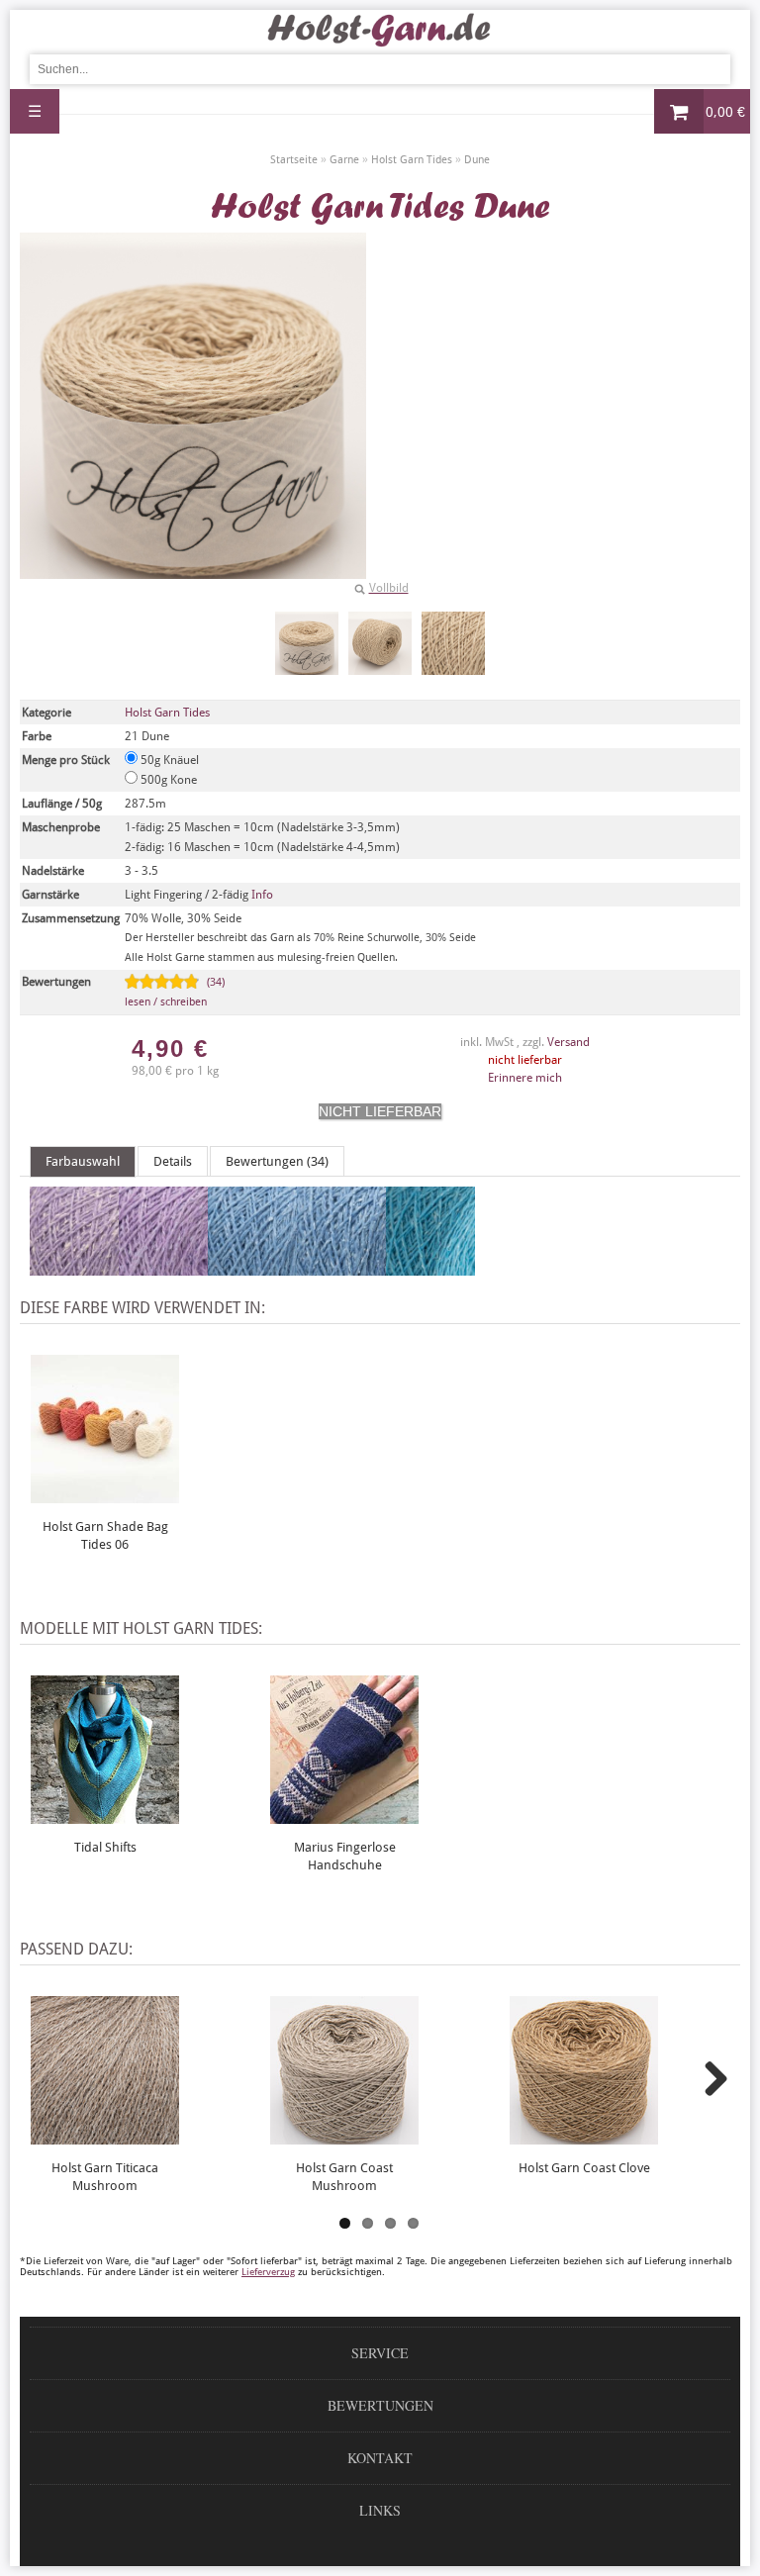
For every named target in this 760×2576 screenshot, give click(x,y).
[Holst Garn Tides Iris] (163, 1267)
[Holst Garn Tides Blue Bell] (341, 1267)
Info (262, 895)
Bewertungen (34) (277, 1161)
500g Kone (167, 780)
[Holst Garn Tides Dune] (307, 643)
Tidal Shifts (105, 1847)
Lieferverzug (268, 2272)
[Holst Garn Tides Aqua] (430, 1267)
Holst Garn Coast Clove (584, 2168)
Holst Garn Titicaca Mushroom (105, 2177)
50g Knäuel (168, 760)
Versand (569, 1042)
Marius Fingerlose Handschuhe (345, 1856)
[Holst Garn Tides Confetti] (74, 1267)
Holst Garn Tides (167, 713)
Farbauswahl (83, 1161)
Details (173, 1161)
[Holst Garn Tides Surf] (252, 1267)
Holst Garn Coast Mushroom (344, 2177)
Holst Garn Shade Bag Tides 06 (105, 1535)
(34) (175, 992)
